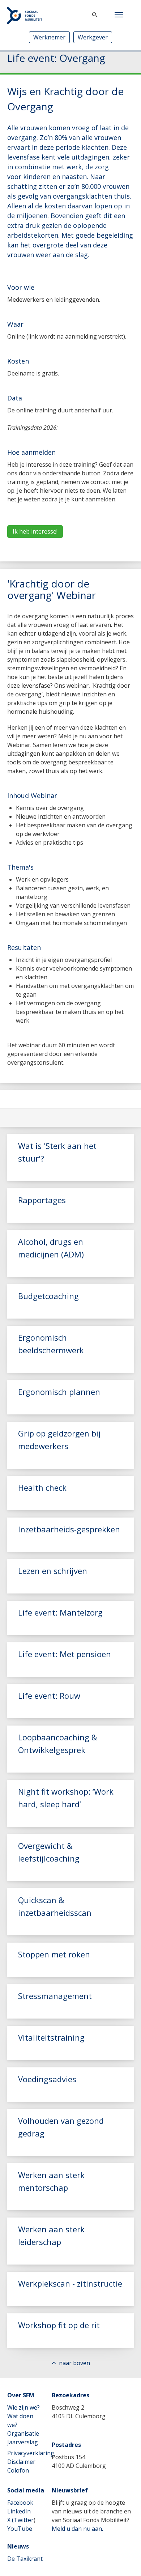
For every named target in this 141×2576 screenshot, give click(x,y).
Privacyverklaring (31, 2453)
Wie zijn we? (23, 2407)
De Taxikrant (25, 2559)
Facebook (20, 2503)
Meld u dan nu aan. (77, 2529)
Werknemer (49, 37)
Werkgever (93, 37)
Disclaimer (21, 2462)
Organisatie (23, 2433)
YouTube (20, 2529)
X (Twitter (20, 2520)
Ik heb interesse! (35, 531)
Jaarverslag (23, 2442)
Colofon (18, 2470)
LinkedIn (19, 2511)
